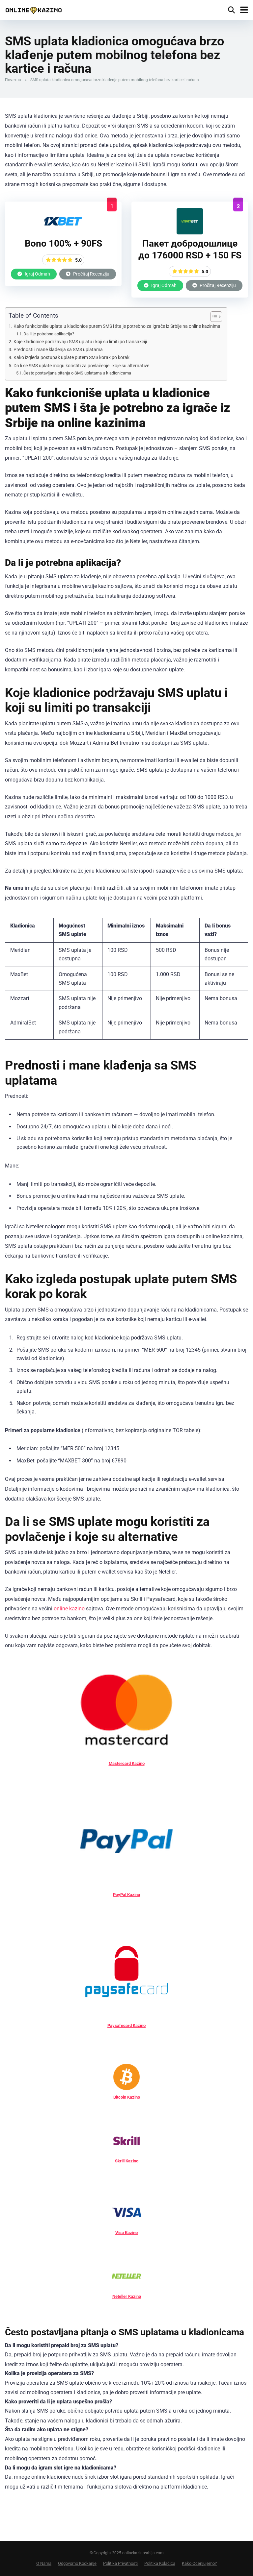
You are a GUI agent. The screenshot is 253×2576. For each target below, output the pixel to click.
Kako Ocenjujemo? (199, 2563)
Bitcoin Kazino (127, 2097)
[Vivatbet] (190, 233)
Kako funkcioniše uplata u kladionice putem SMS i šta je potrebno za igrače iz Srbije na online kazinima (117, 326)
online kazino (69, 1609)
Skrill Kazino (127, 2161)
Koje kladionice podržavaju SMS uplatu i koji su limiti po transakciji (80, 342)
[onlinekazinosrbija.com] (34, 9)
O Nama (44, 2563)
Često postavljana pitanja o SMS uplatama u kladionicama (77, 373)
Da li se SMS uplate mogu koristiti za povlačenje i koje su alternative (81, 366)
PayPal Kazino (126, 1895)
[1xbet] (63, 233)
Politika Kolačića (160, 2563)
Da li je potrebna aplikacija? (49, 334)
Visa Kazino (126, 2233)
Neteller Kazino (127, 2296)
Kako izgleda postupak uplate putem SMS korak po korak (71, 358)
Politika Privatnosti (120, 2563)
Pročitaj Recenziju (91, 274)
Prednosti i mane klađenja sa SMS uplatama (58, 350)
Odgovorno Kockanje (77, 2563)
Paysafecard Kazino (126, 2025)
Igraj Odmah (37, 274)
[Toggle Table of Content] (213, 317)
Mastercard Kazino (127, 1763)
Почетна (13, 80)
